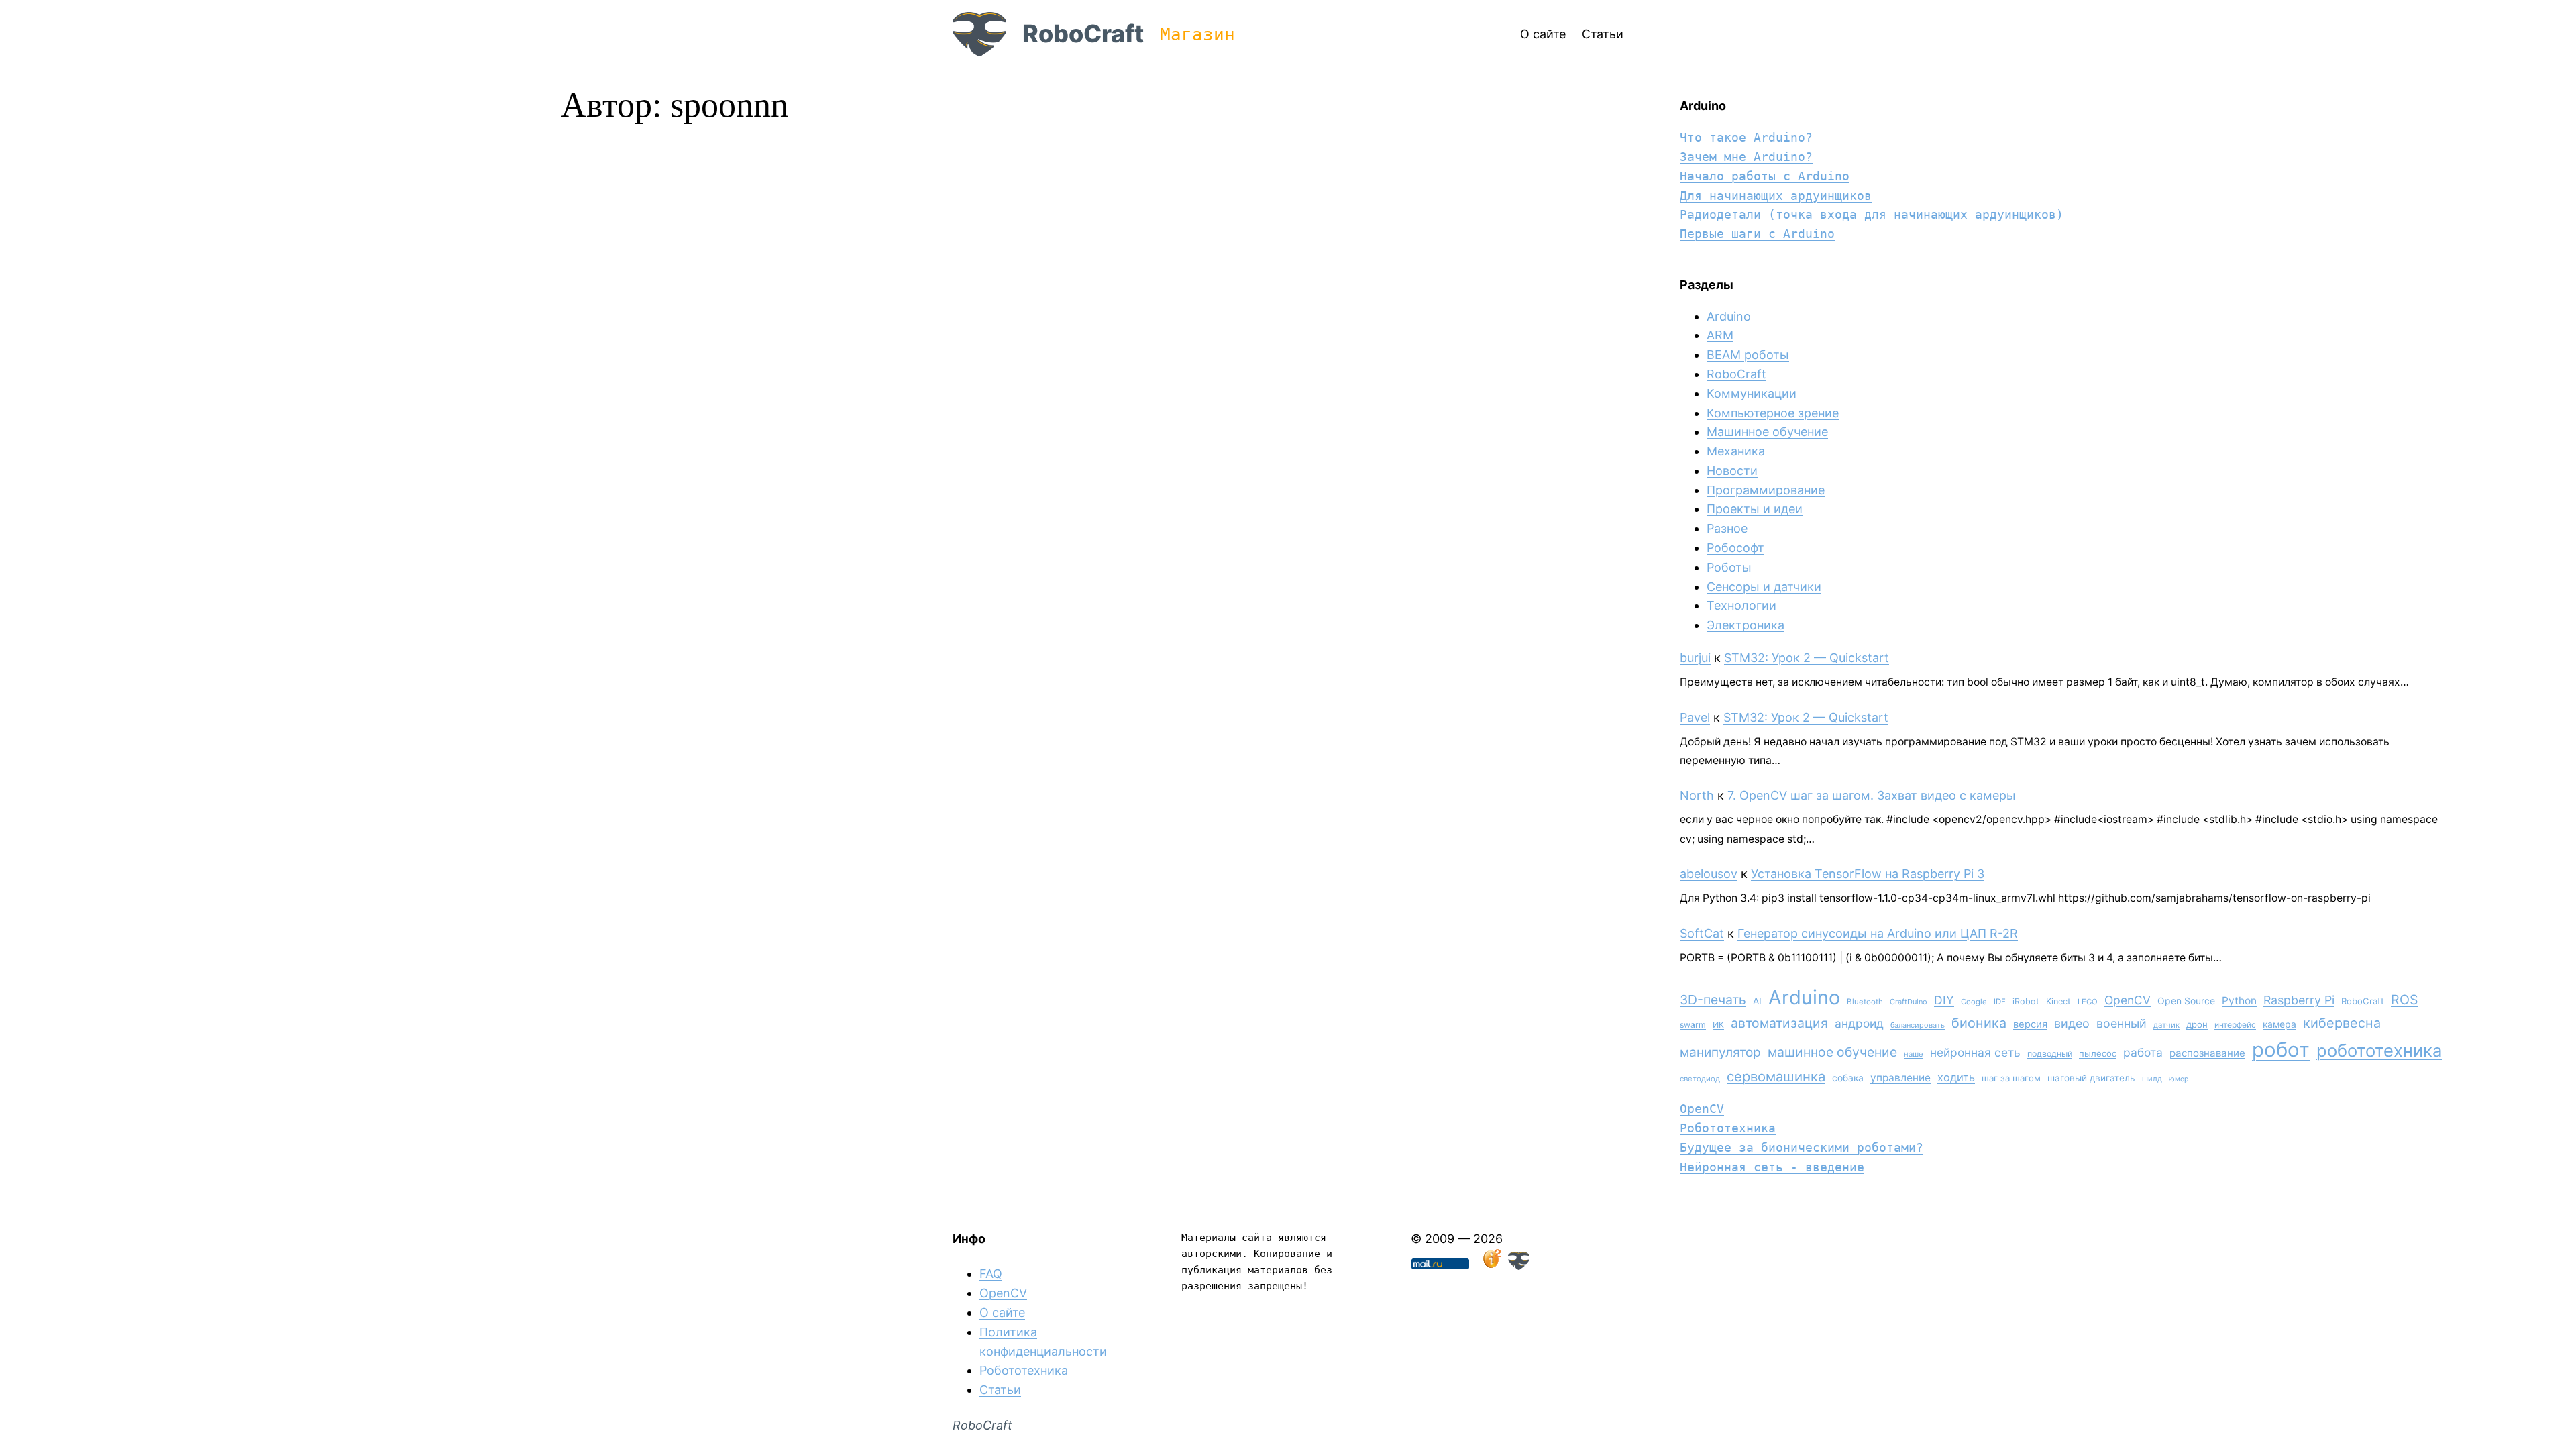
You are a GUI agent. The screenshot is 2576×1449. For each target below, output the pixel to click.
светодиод (1700, 1079)
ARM (1720, 335)
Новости (1732, 471)
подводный (2050, 1054)
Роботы (1729, 567)
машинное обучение (1832, 1052)
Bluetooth (1865, 1002)
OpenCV (2128, 1000)
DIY (1944, 1000)
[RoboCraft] (1519, 1266)
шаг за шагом (2011, 1078)
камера (2279, 1024)
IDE (2000, 1002)
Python (2239, 1001)
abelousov (1709, 874)
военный (2122, 1023)
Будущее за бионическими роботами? (1802, 1147)
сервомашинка (1776, 1076)
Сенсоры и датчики (1764, 587)
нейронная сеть (1975, 1052)
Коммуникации (1752, 393)
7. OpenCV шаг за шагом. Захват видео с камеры (1872, 795)
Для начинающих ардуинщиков (1776, 196)
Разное (1727, 528)
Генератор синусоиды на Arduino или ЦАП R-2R (1878, 933)
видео (2072, 1023)
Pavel (1695, 717)
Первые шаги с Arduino (1757, 234)
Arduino (1729, 316)
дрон (2197, 1024)
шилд (2152, 1079)
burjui (1695, 658)
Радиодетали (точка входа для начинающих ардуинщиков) (1872, 214)
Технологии (1741, 605)
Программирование (1766, 490)
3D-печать (1713, 1000)
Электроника (1746, 625)
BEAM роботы (1748, 355)
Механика (1736, 451)
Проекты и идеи (1755, 509)
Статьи (1000, 1390)
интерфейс (2235, 1025)
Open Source (2186, 1001)
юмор (2179, 1079)
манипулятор (1720, 1052)
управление (1900, 1078)
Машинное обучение (1767, 432)
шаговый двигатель (2091, 1078)
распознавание (2207, 1053)
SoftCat (1702, 933)
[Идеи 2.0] (1491, 1266)
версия (2030, 1024)
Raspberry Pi (2299, 1000)
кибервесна (2342, 1023)
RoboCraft (1083, 34)
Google (1974, 1002)
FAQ (991, 1274)
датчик (2166, 1025)
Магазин (1197, 34)
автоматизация (1779, 1023)
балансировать (1918, 1025)
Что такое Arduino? (1746, 137)
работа (2143, 1052)
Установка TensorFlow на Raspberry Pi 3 (1868, 874)
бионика (1979, 1023)
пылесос (2098, 1053)
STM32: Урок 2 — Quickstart (1807, 658)
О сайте (1002, 1312)
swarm (1693, 1025)
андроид (1859, 1023)
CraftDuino (1909, 1002)
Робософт (1735, 548)
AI (1757, 1001)
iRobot (2026, 1001)
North (1697, 795)
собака (1848, 1078)
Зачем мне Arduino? (1746, 157)
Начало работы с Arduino (1765, 176)
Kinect (2058, 1001)
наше (1914, 1054)
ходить (1956, 1077)
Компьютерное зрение (1773, 413)
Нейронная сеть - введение (1772, 1167)
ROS (2405, 1000)
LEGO (2088, 1002)
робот (2281, 1050)
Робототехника (1728, 1128)
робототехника (2379, 1050)
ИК (1718, 1025)
